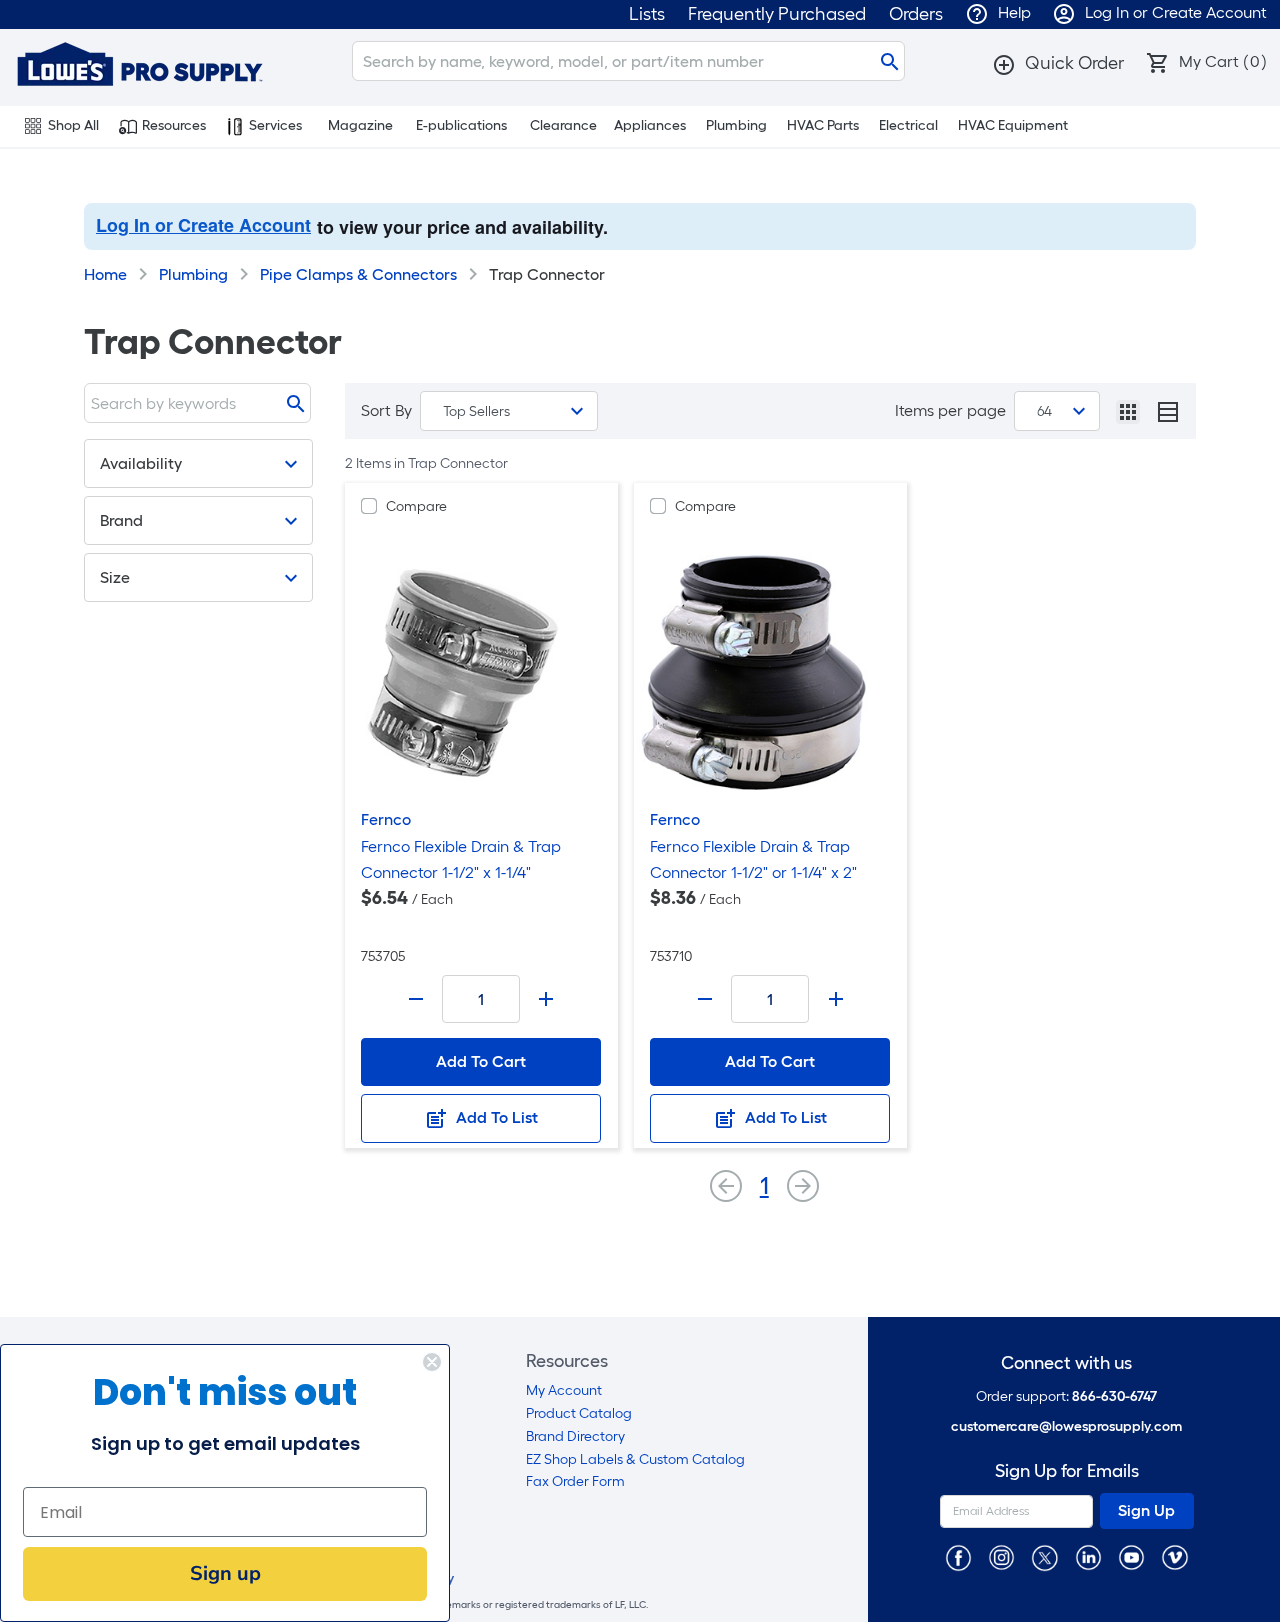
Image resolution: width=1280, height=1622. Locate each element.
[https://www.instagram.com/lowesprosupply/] (1001, 1556)
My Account (564, 1390)
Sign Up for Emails (1067, 1471)
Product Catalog (579, 1413)
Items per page (950, 410)
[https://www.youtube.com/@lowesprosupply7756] (1131, 1556)
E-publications (461, 125)
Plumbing (736, 125)
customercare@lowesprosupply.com (1066, 1426)
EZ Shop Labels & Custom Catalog (635, 1459)
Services (275, 125)
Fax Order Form (575, 1481)
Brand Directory (575, 1436)
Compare (416, 506)
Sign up (225, 1573)
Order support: (1066, 1396)
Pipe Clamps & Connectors (358, 274)
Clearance (563, 125)
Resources (174, 125)
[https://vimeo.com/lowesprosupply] (1174, 1556)
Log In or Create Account (203, 225)
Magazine (360, 125)
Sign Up (1146, 1510)
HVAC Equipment (1013, 125)
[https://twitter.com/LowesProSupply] (1044, 1556)
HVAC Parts (823, 125)
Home (105, 274)
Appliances (650, 125)
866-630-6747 (1114, 1396)
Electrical (908, 125)
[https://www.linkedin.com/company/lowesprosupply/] (1088, 1556)
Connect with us (1066, 1363)
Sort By (386, 410)
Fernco (386, 819)
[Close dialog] (432, 1362)
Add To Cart (481, 1061)
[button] (1058, 63)
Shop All (73, 125)
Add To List (495, 1117)
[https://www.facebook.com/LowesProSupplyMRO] (958, 1556)
